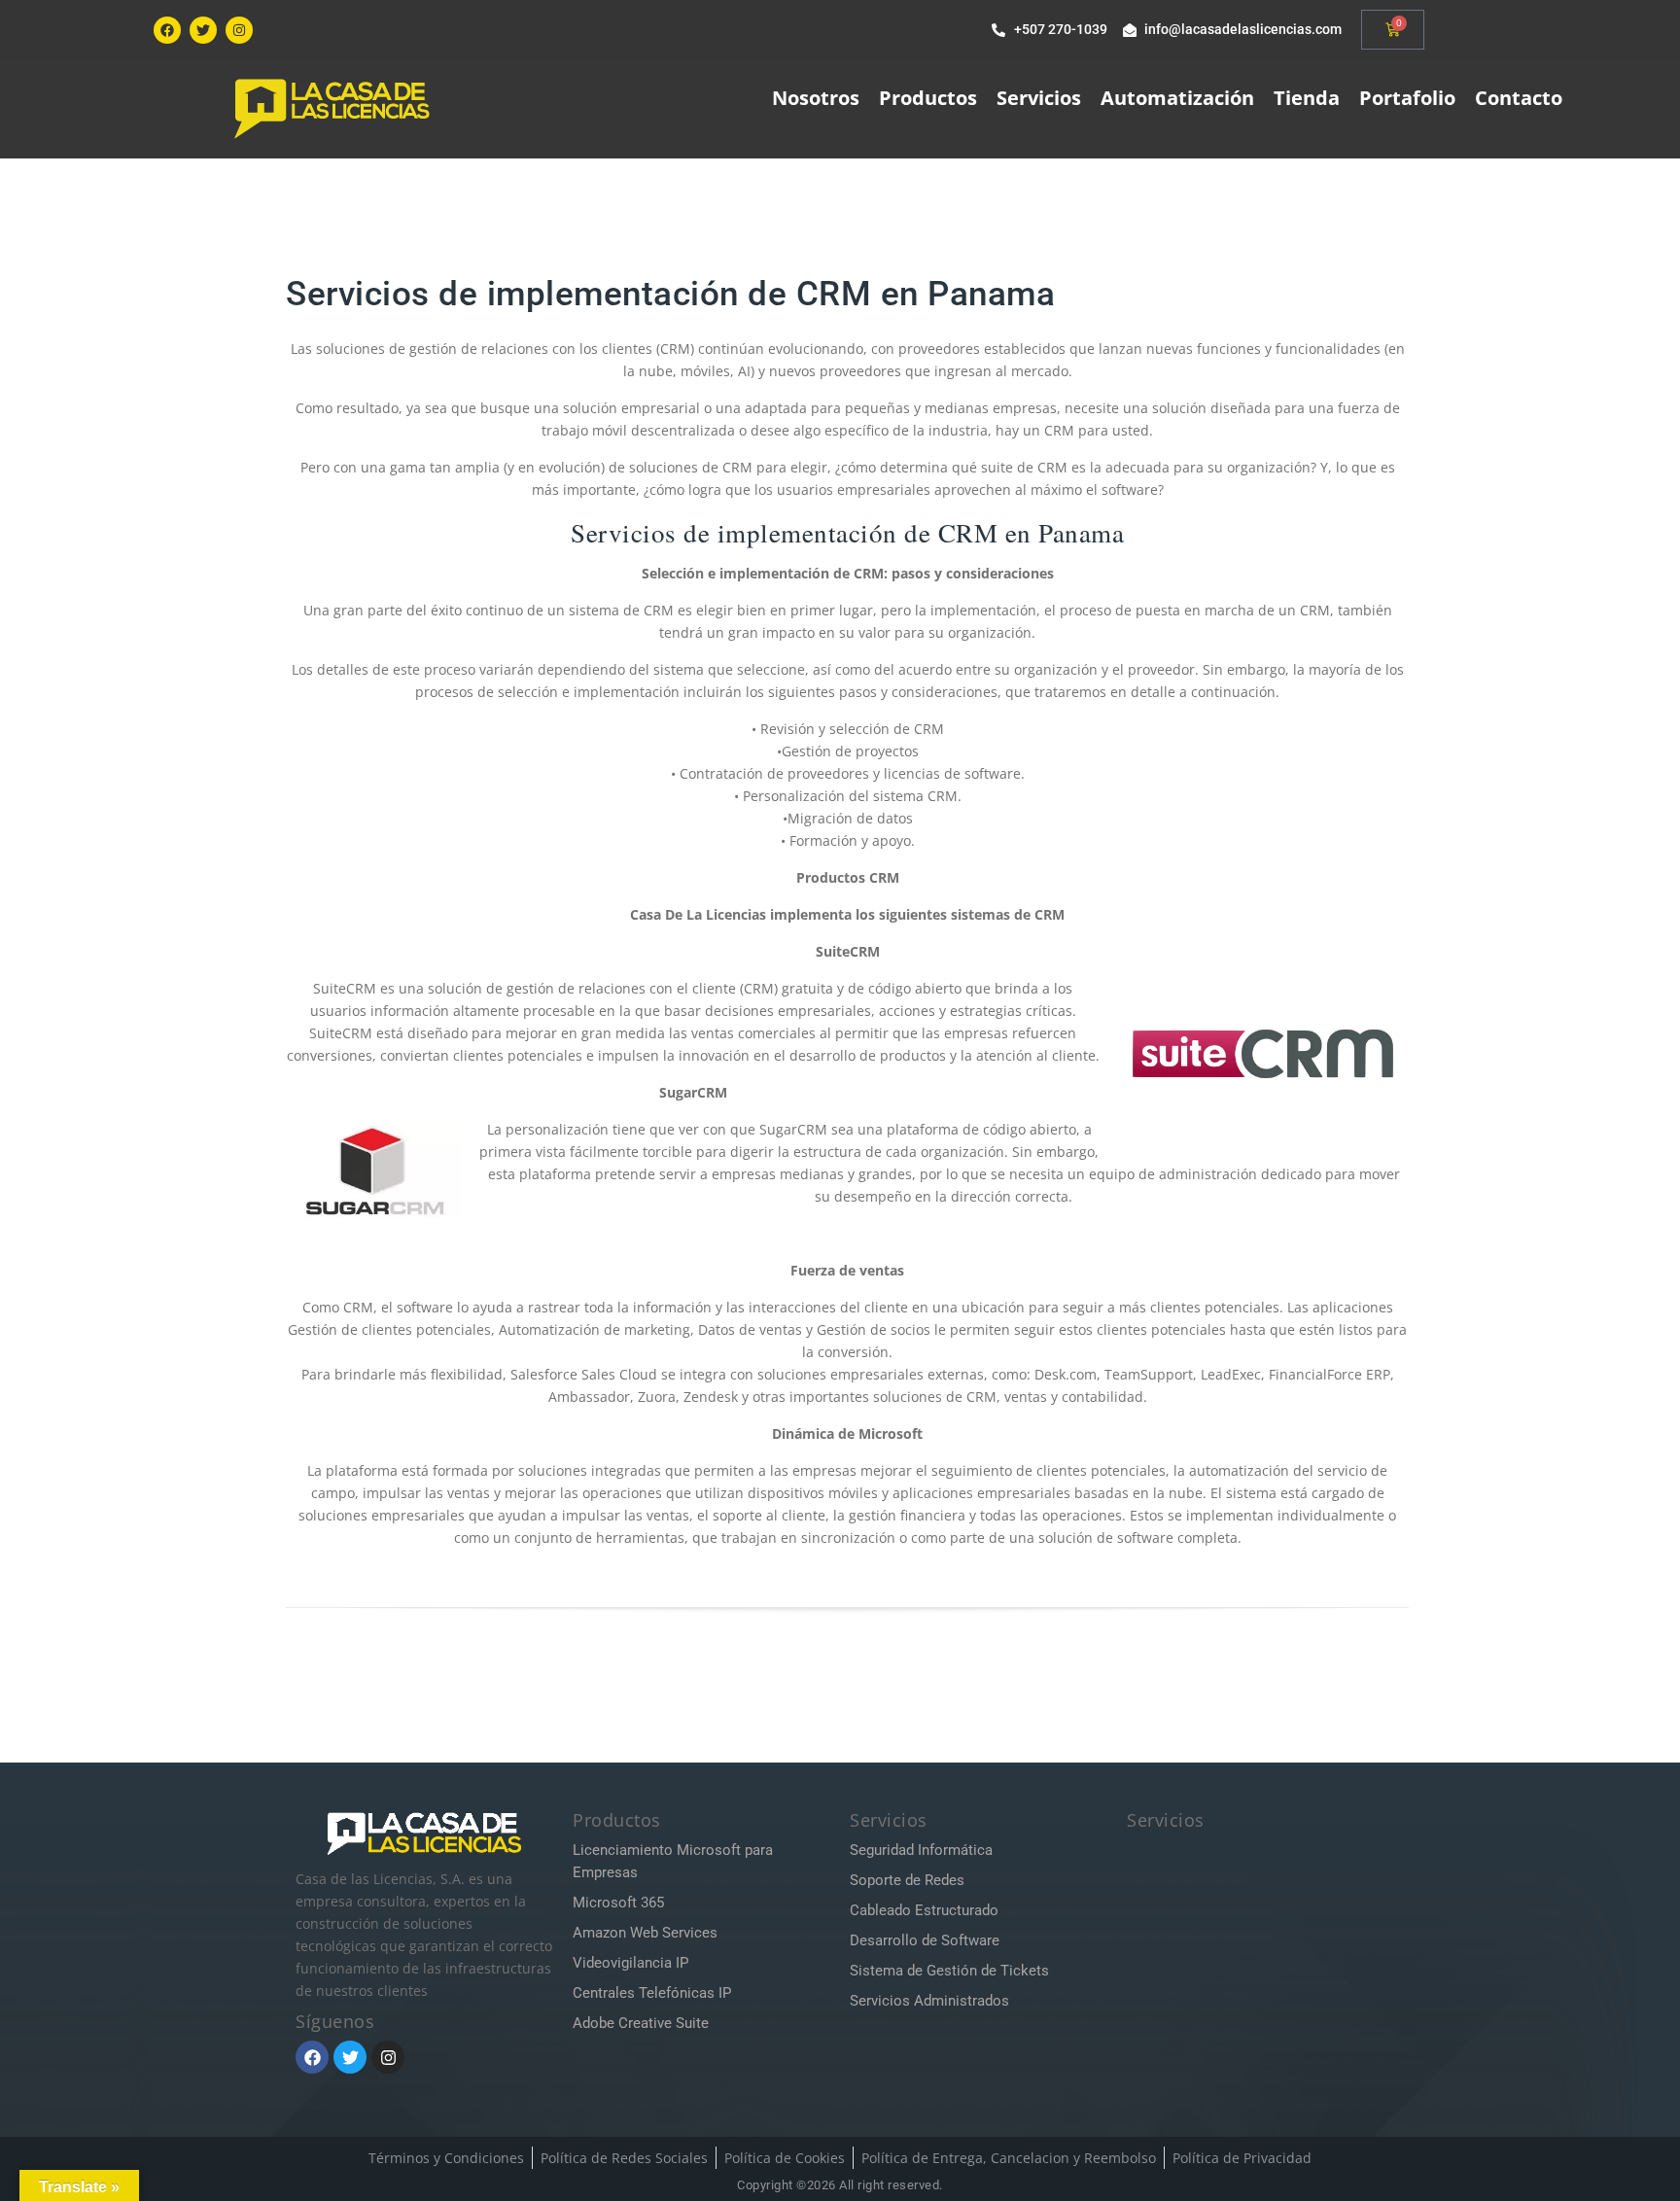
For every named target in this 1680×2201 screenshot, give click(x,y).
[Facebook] (167, 30)
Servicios (1039, 98)
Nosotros (816, 98)
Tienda (1307, 98)
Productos (928, 98)
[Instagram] (239, 30)
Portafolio (1407, 98)
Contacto (1519, 98)
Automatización (1177, 98)
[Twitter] (203, 30)
